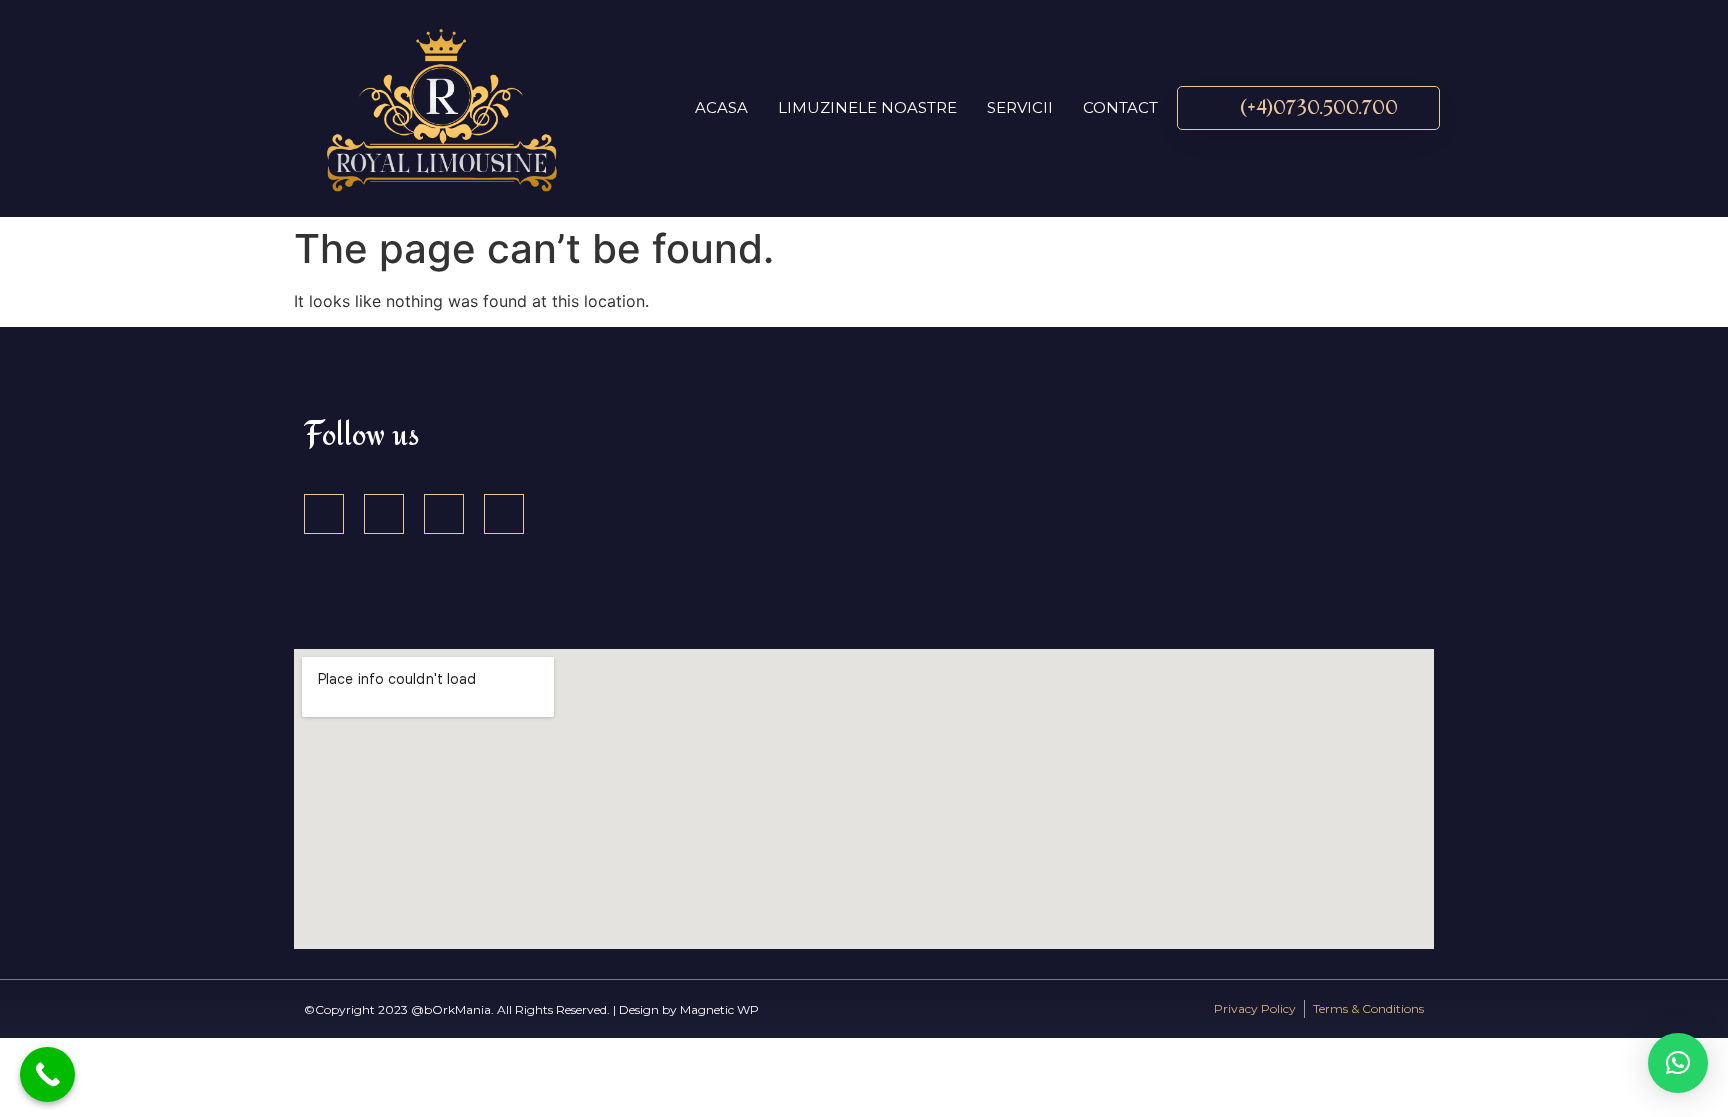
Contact (1120, 107)
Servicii (1020, 107)
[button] (1678, 1063)
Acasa (721, 107)
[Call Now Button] (47, 1074)
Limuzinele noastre (867, 107)
